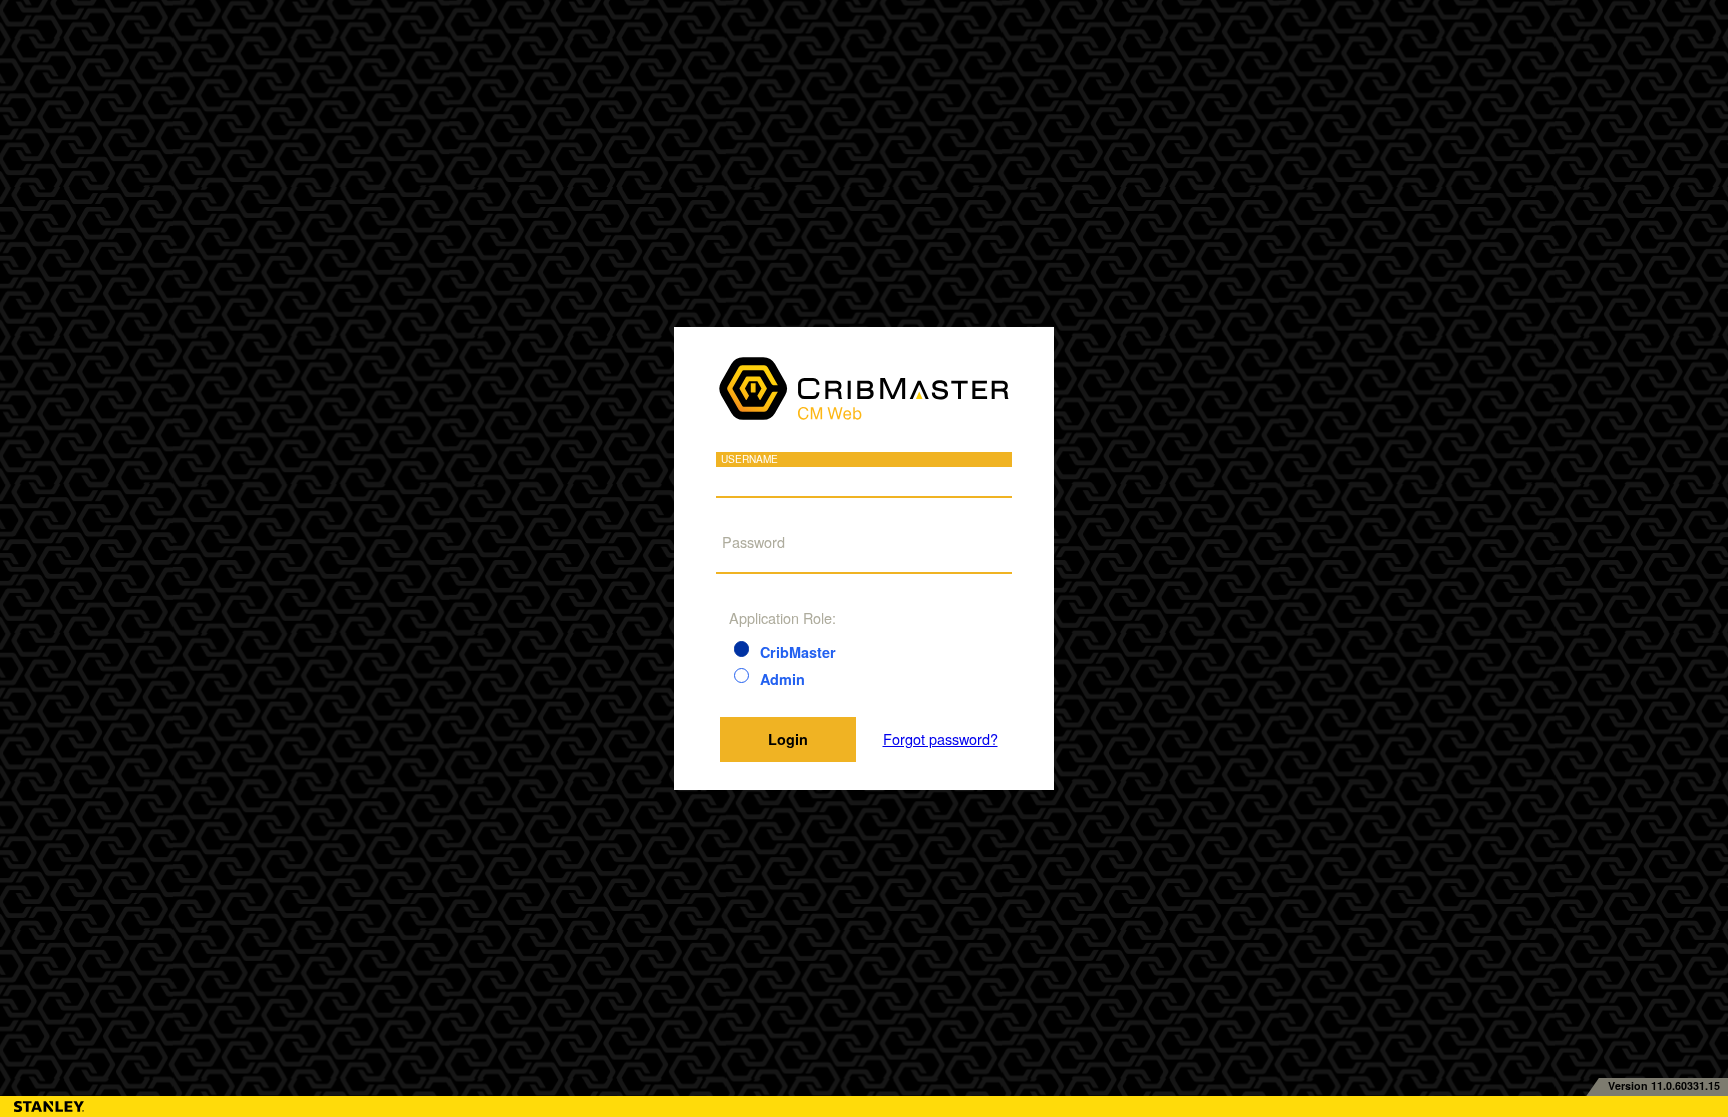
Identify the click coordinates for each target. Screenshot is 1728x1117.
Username (749, 459)
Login (788, 739)
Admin (782, 679)
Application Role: (782, 617)
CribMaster (798, 652)
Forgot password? (940, 739)
